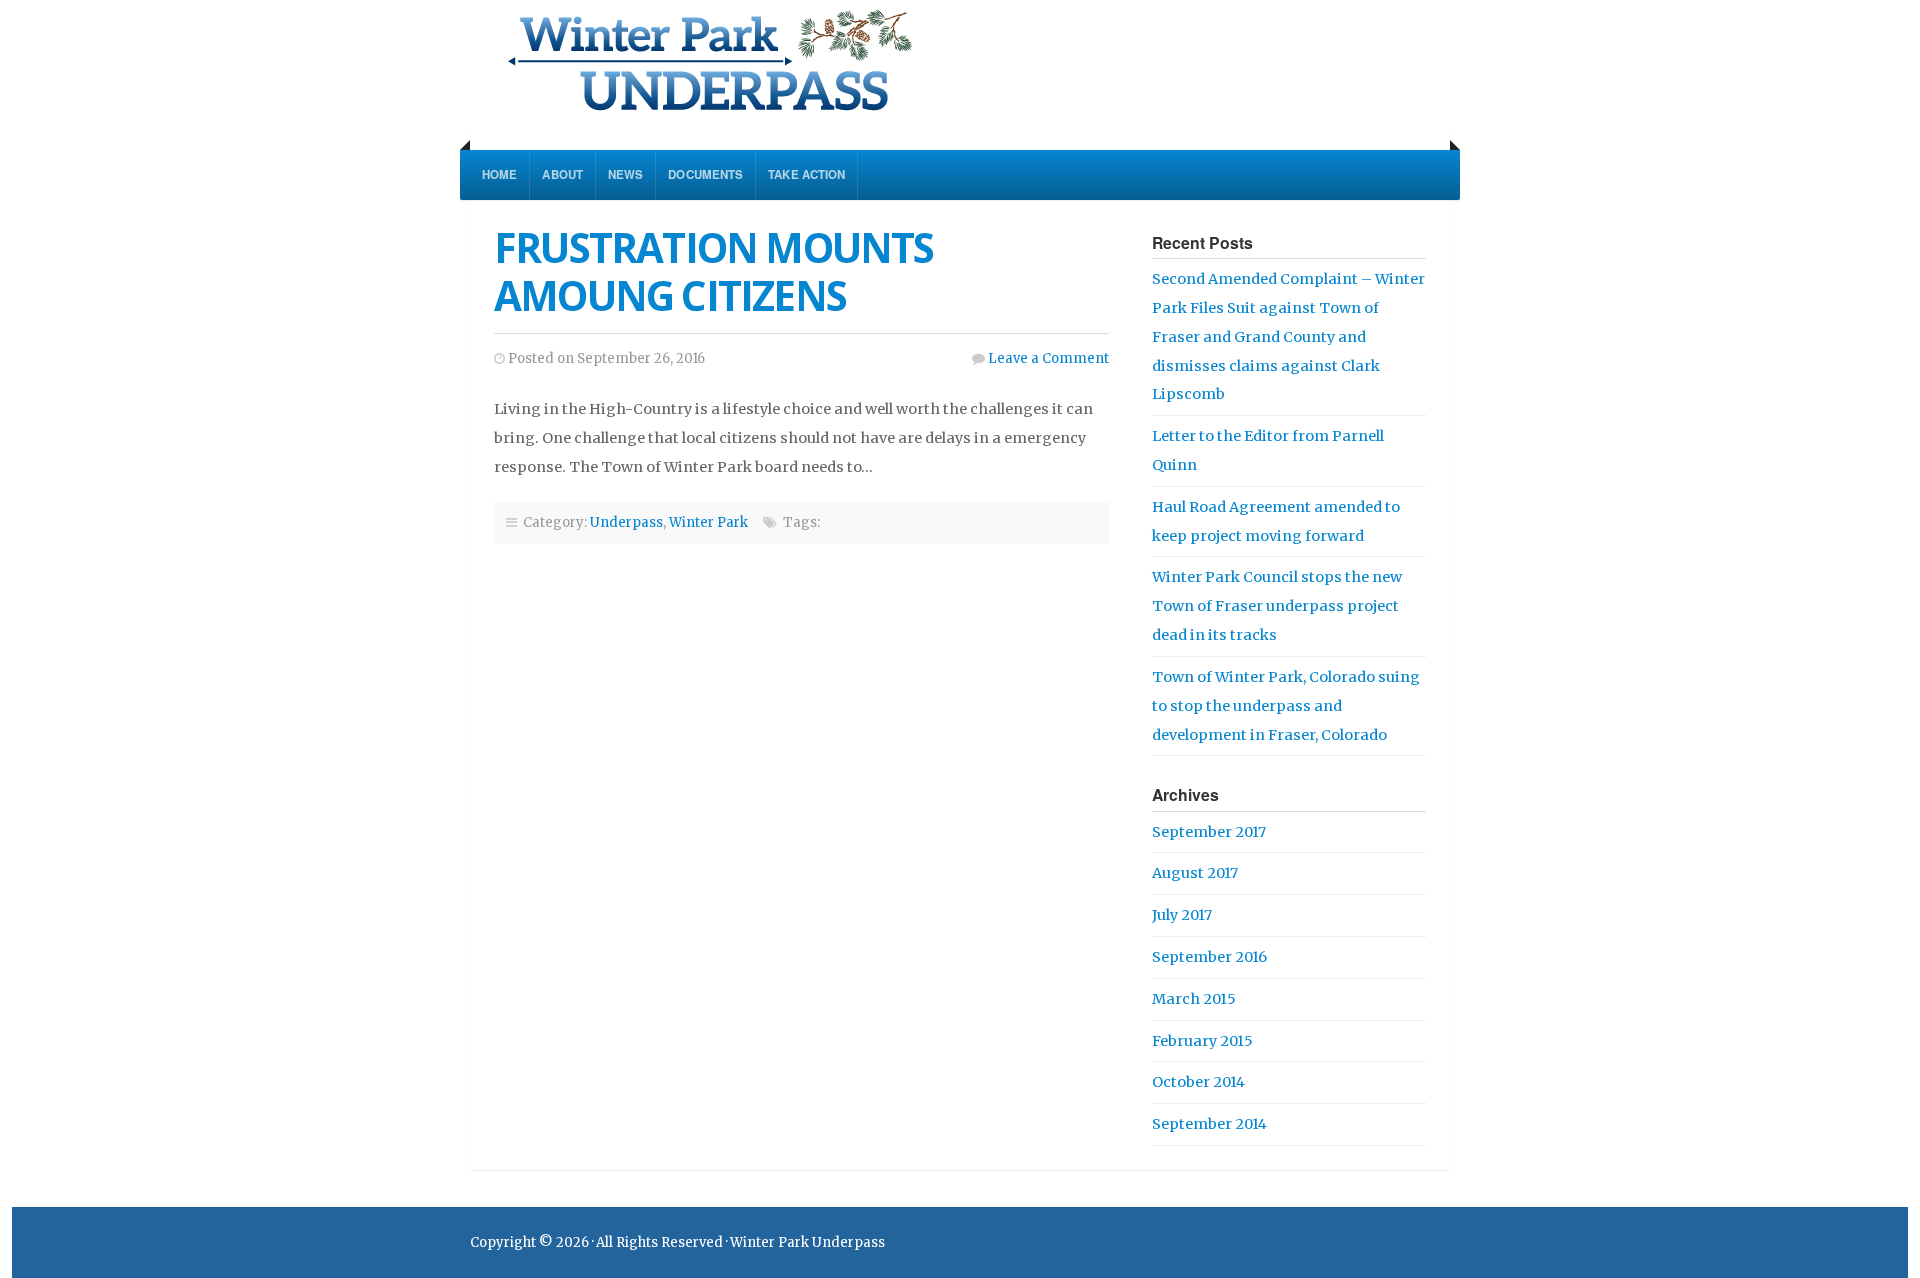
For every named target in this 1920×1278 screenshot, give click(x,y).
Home (499, 174)
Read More (914, 467)
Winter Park (708, 522)
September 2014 (1209, 1124)
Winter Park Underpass (832, 60)
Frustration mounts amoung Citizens (714, 271)
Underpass (626, 522)
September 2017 (1209, 832)
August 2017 (1195, 873)
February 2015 (1202, 1041)
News (625, 174)
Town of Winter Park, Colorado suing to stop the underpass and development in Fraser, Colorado (1286, 706)
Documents (705, 174)
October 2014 (1198, 1082)
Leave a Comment (1048, 358)
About (562, 174)
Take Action (806, 174)
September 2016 (1209, 957)
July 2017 (1182, 915)
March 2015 (1194, 999)
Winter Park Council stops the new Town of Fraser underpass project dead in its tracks (1277, 606)
